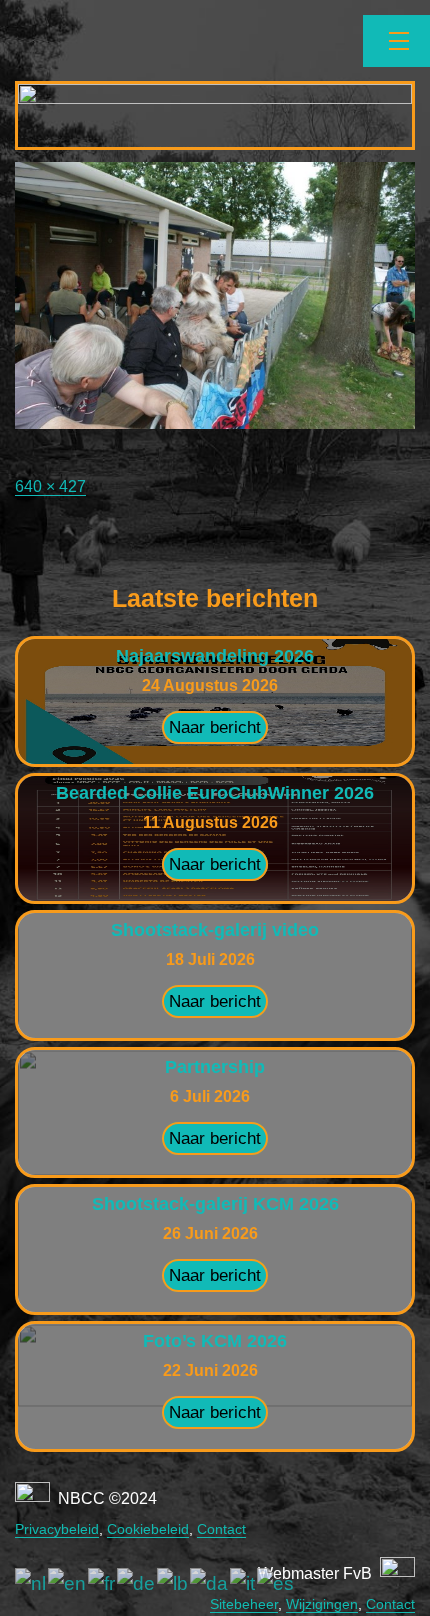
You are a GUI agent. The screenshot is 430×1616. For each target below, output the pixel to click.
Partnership (215, 1067)
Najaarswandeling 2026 (215, 656)
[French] (102, 1583)
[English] (68, 1583)
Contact (221, 1529)
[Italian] (243, 1583)
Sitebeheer (244, 1604)
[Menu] (396, 41)
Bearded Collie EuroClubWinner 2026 (215, 793)
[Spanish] (276, 1583)
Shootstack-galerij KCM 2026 (215, 1204)
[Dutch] (31, 1583)
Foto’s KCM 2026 (215, 1341)
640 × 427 (50, 486)
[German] (137, 1583)
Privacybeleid (57, 1529)
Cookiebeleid (148, 1529)
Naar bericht (215, 727)
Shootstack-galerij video (215, 930)
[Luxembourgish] (173, 1583)
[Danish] (210, 1583)
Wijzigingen (322, 1604)
